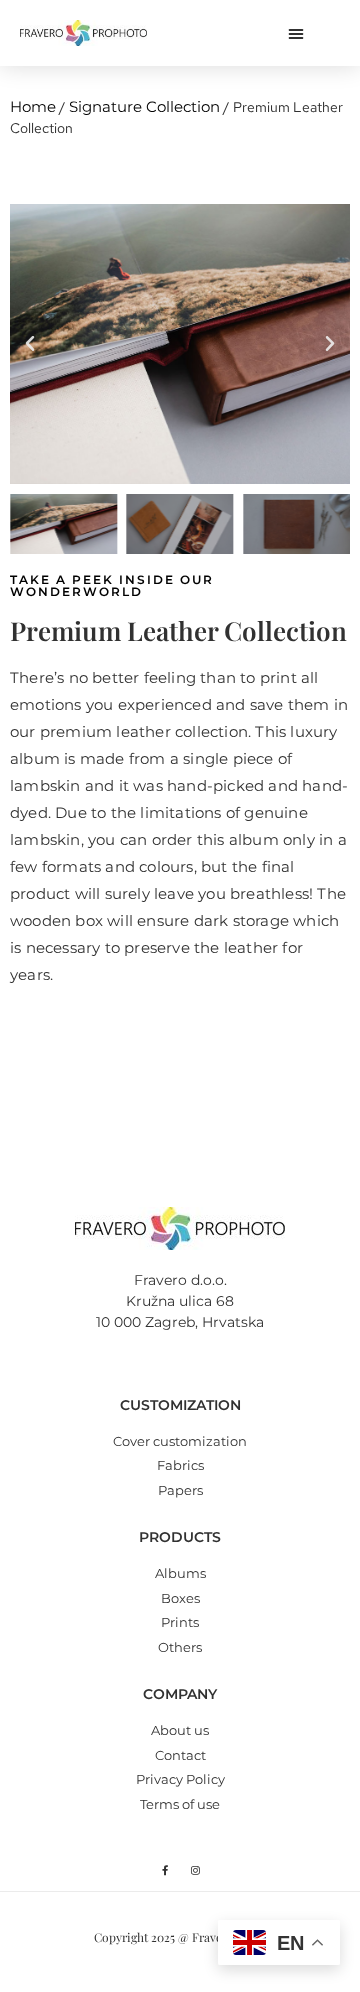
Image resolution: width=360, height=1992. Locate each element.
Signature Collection (144, 106)
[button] (296, 33)
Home (33, 106)
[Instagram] (196, 1870)
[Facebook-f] (165, 1870)
